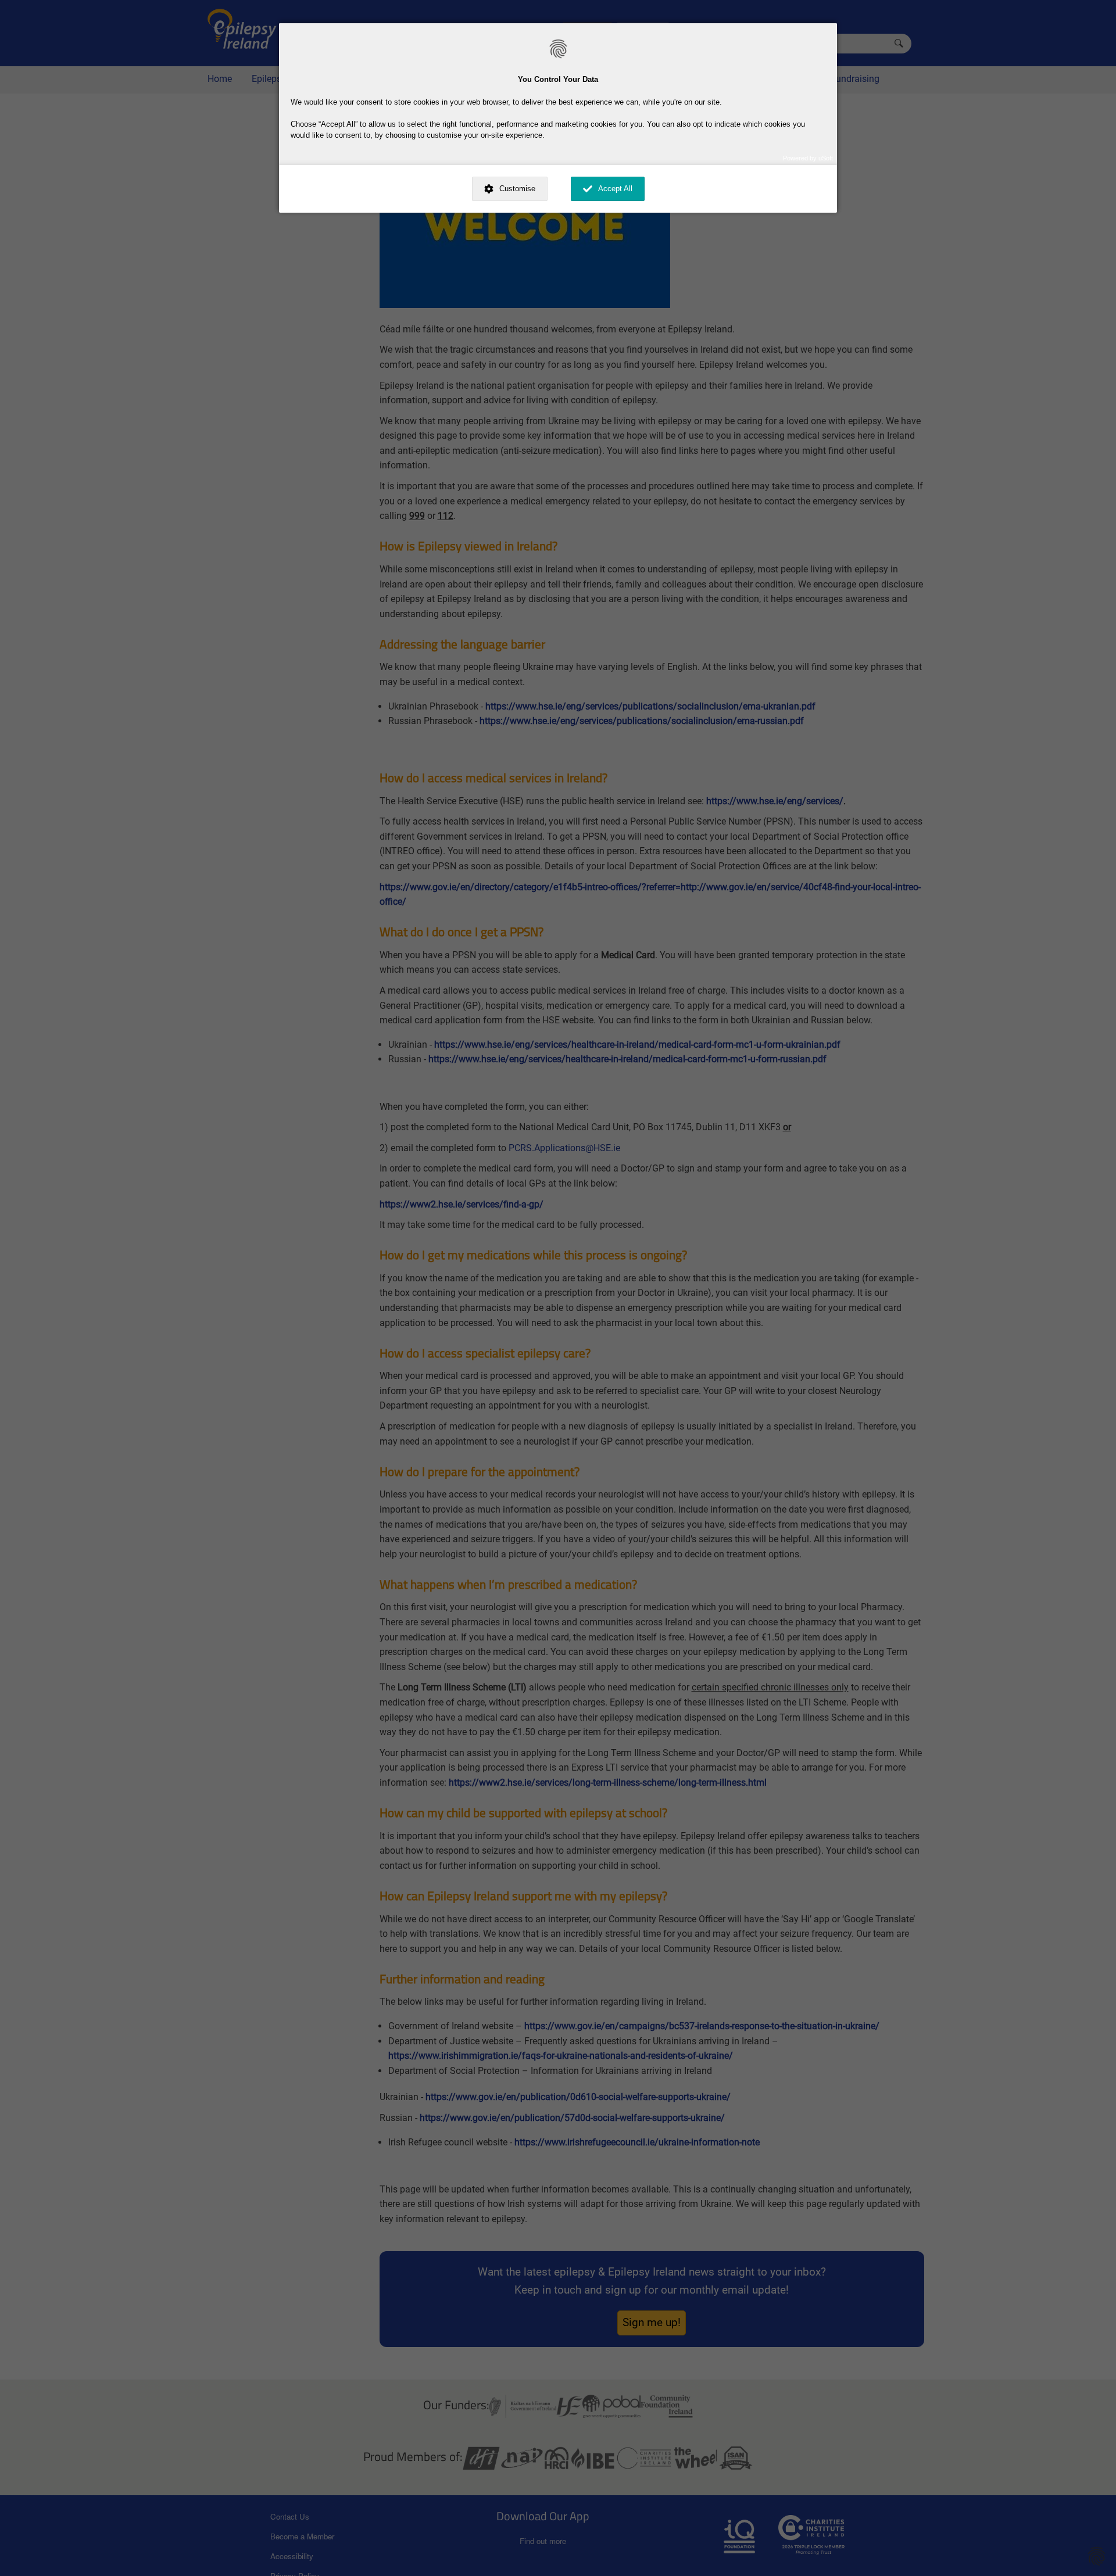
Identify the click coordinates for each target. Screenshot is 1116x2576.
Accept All (615, 189)
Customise (517, 189)
